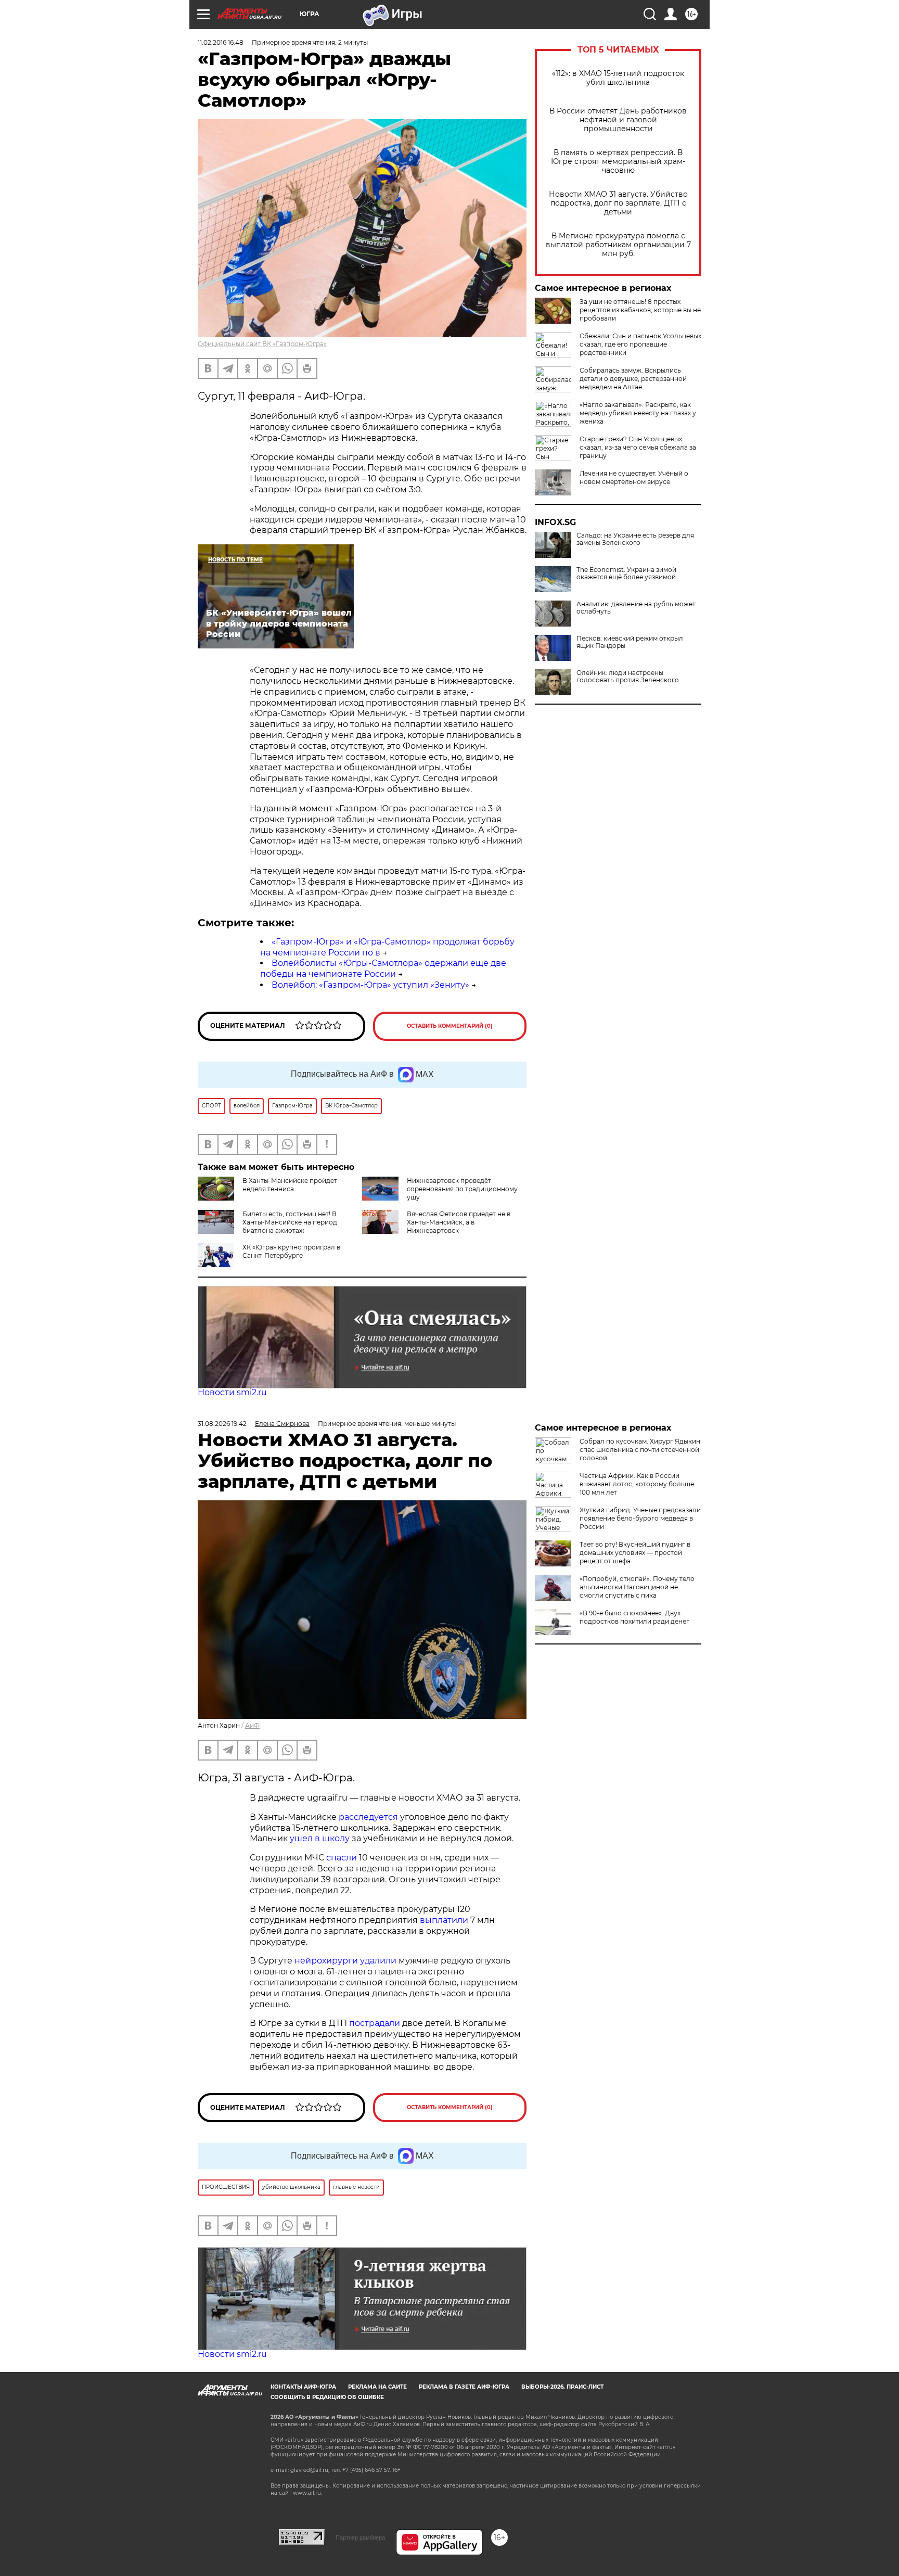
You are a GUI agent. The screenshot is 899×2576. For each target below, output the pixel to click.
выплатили (444, 1920)
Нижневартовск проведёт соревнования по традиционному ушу (462, 1189)
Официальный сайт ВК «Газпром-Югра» (262, 344)
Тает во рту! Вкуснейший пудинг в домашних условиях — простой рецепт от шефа (635, 1553)
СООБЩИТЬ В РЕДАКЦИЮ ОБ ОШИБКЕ (327, 2397)
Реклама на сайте (377, 2387)
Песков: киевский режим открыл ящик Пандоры (630, 642)
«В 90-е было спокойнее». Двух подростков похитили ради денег (634, 1617)
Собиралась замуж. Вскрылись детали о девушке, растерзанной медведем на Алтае (633, 379)
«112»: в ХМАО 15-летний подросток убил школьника (618, 78)
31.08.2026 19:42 (222, 1424)
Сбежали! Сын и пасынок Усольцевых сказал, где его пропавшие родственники (640, 344)
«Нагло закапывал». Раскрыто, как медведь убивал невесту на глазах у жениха (638, 413)
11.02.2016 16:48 (221, 42)
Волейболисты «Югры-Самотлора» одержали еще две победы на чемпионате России (383, 968)
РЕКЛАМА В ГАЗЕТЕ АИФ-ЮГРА (464, 2387)
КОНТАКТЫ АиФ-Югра (303, 2387)
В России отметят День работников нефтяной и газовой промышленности (618, 120)
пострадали (375, 2023)
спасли (342, 1858)
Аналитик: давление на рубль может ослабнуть (636, 608)
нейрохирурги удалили (345, 1961)
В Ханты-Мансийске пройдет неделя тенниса (290, 1185)
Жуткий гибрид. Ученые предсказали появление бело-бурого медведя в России (640, 1518)
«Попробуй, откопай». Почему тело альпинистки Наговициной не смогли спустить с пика (637, 1587)
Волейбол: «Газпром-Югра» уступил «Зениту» (370, 985)
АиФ (252, 1725)
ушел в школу (320, 1838)
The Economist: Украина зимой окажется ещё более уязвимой (626, 573)
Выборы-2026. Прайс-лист (562, 2387)
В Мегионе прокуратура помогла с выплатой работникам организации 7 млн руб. (618, 245)
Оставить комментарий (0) (450, 1026)
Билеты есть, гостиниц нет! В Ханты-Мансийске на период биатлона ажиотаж (290, 1222)
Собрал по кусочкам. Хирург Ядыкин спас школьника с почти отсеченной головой (640, 1450)
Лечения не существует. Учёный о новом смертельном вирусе (634, 477)
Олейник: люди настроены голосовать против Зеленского (628, 677)
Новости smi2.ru (232, 1392)
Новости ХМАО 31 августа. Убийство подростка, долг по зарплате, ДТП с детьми (618, 203)
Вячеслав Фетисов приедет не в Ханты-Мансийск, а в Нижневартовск (459, 1222)
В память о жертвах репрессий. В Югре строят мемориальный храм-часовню (618, 162)
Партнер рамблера (360, 2537)
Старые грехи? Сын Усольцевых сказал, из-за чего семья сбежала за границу (638, 447)
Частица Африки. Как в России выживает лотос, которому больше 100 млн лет (637, 1484)
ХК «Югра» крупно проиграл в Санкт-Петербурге (291, 1251)
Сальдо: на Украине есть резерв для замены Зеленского (635, 539)
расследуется (368, 1817)
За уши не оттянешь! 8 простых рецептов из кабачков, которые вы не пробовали (640, 310)
